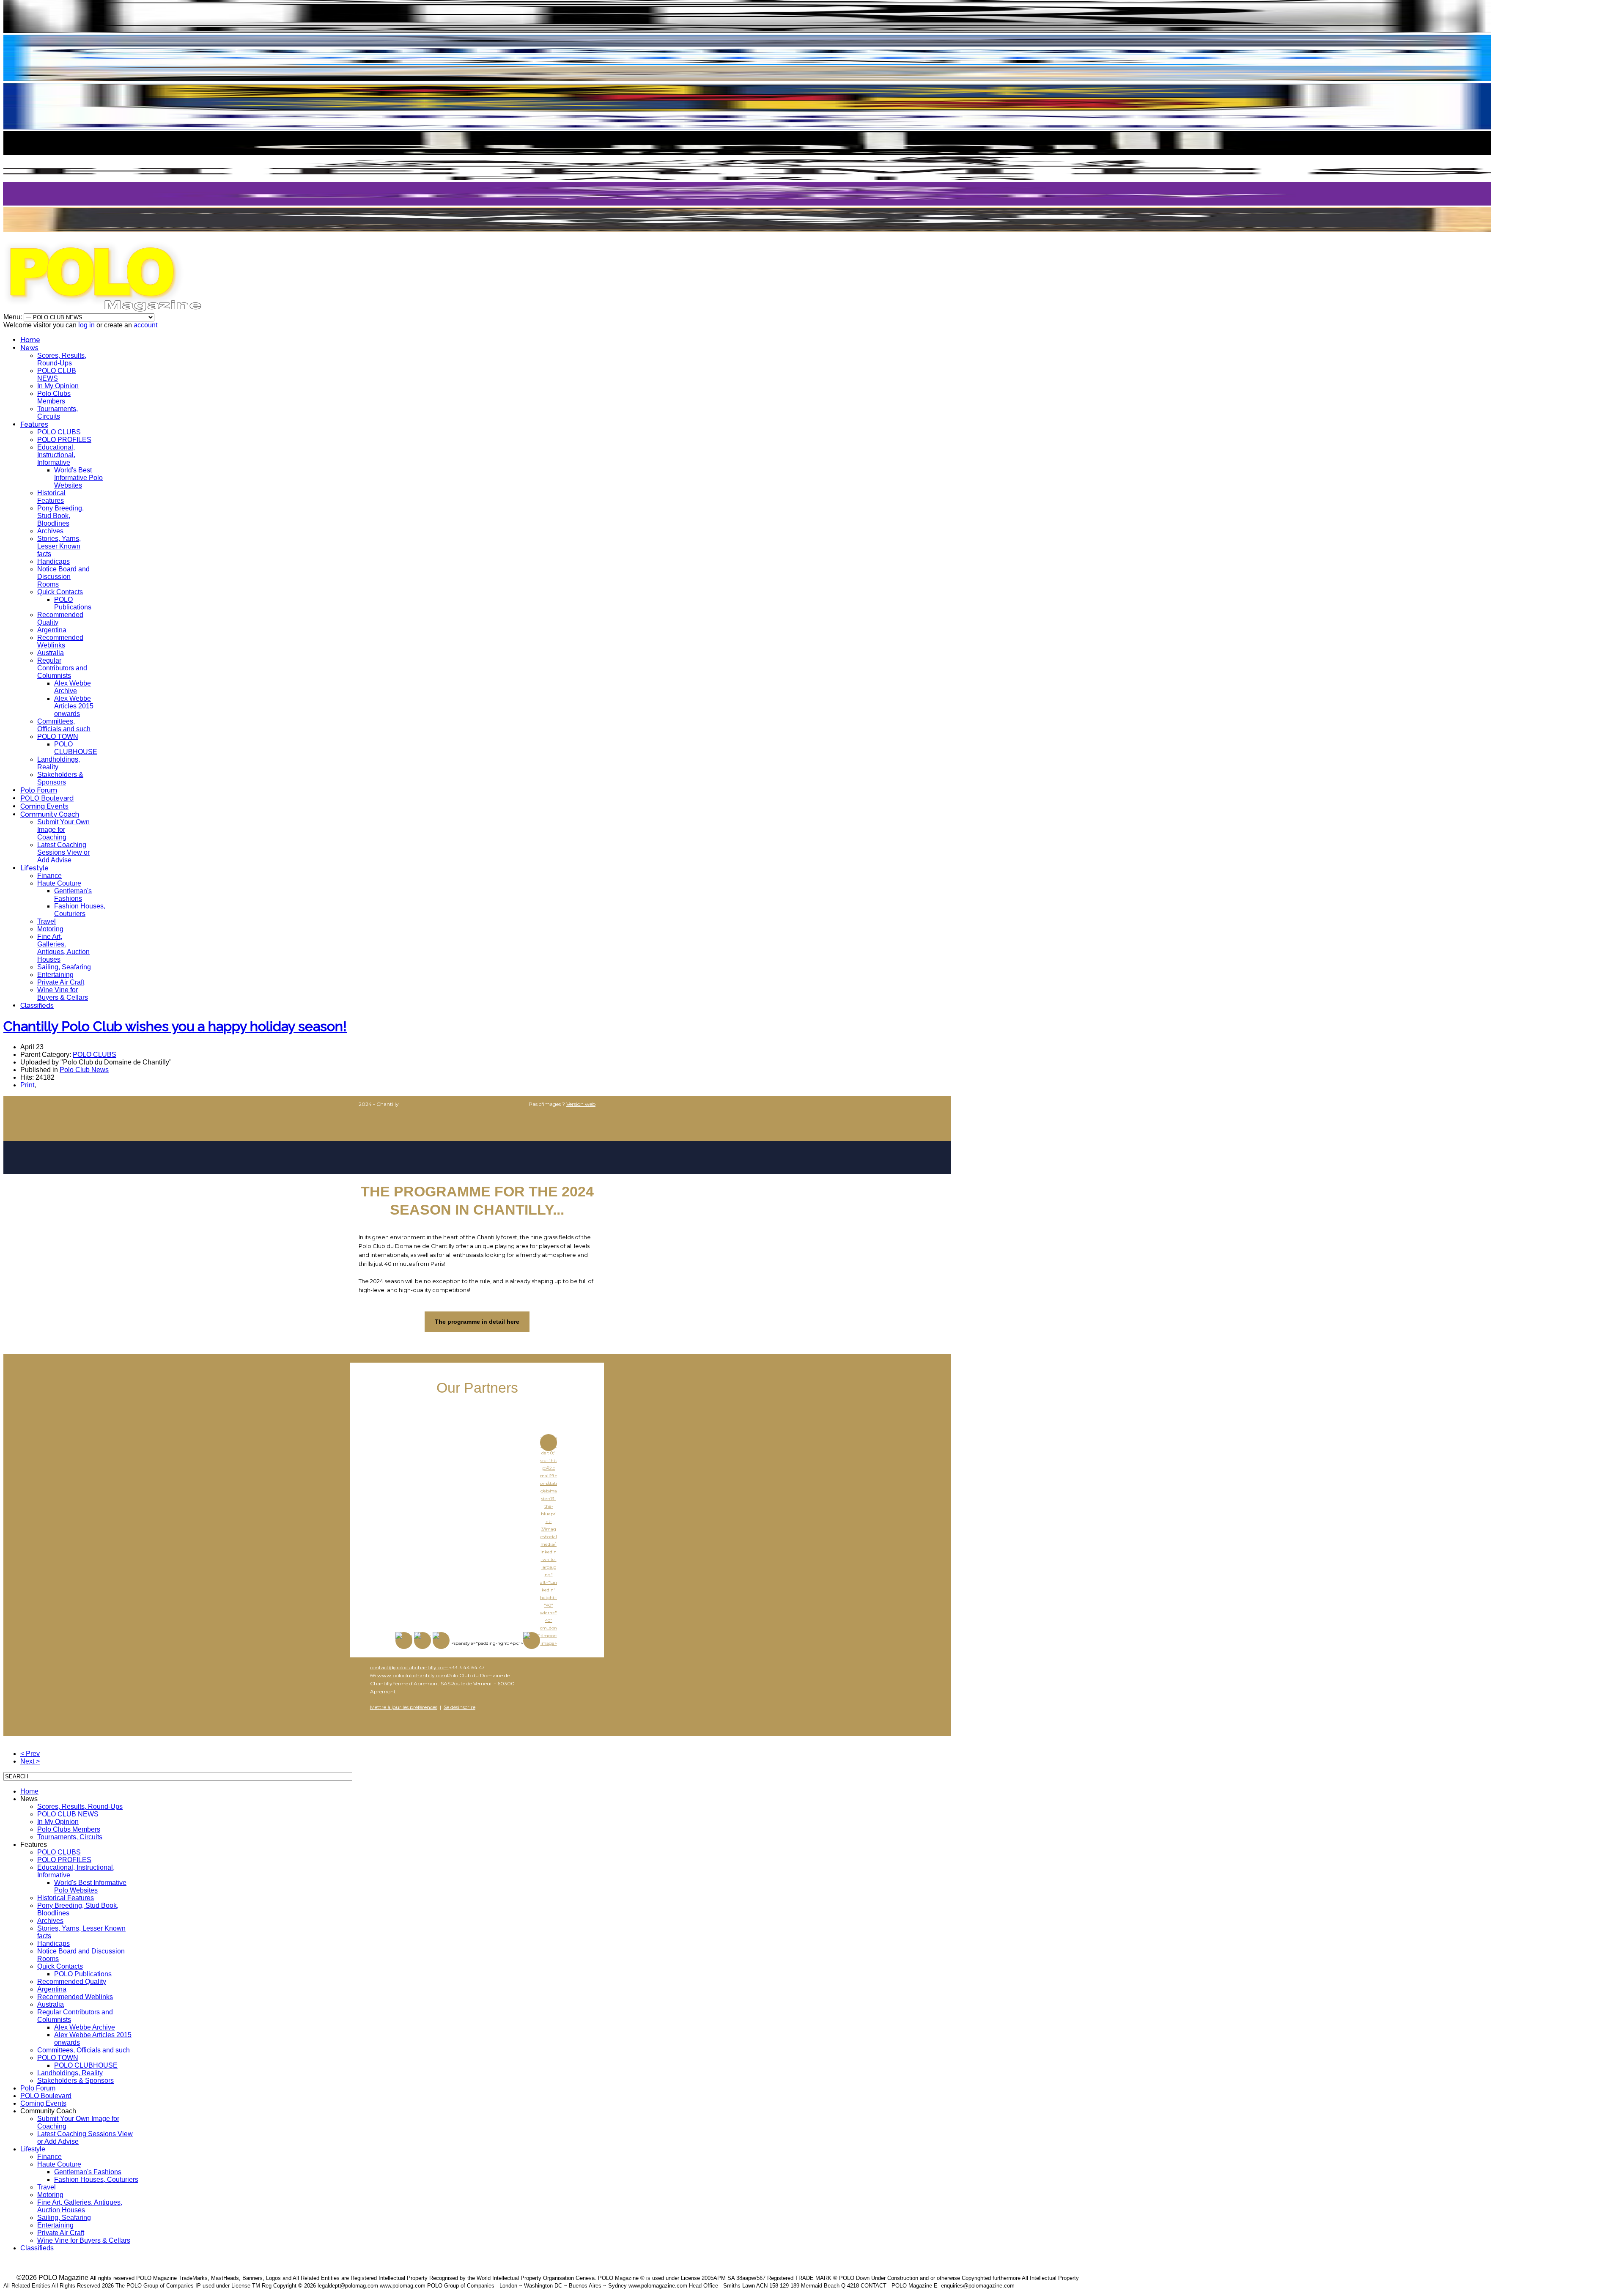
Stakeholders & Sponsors (60, 778)
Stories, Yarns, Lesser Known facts (59, 546)
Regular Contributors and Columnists (62, 668)
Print (27, 1085)
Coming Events (44, 806)
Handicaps (53, 561)
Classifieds (37, 1005)
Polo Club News (84, 1070)
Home (30, 340)
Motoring (50, 929)
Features (34, 424)
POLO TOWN (58, 737)
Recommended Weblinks (60, 641)
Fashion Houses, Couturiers (80, 910)
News (29, 348)
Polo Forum (39, 790)
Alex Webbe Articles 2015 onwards (74, 706)
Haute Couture (59, 883)
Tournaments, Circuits (58, 413)
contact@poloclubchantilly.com (409, 1667)
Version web (581, 1104)
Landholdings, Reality (70, 2073)
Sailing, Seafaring (64, 967)
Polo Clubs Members (54, 397)
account (145, 325)
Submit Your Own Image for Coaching (63, 830)
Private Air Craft (61, 982)
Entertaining (55, 975)
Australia (51, 653)
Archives (50, 531)
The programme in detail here (477, 1322)
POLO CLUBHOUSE (76, 748)
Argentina (52, 630)
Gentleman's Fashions (73, 895)
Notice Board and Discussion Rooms (63, 577)
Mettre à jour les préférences (404, 1707)
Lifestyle (34, 868)
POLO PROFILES (64, 440)
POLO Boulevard (47, 798)
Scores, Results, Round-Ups (62, 359)
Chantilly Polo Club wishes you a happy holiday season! (175, 1026)
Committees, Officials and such (64, 725)
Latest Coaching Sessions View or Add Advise (63, 852)
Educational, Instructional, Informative (56, 455)
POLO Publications (73, 603)
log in (86, 325)
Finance (49, 876)
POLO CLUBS (59, 432)
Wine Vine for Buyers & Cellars (63, 994)
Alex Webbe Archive (73, 687)
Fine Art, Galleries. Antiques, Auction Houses (63, 948)
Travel (47, 921)
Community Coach (50, 814)
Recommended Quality (72, 1982)
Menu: (14, 317)
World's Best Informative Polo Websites (78, 478)
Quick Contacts (60, 592)
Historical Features (51, 497)
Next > (30, 1761)
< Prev (30, 1754)
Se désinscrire (459, 1707)
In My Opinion (58, 386)
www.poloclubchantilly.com (412, 1675)
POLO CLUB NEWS (57, 374)
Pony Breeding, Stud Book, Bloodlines (60, 516)
